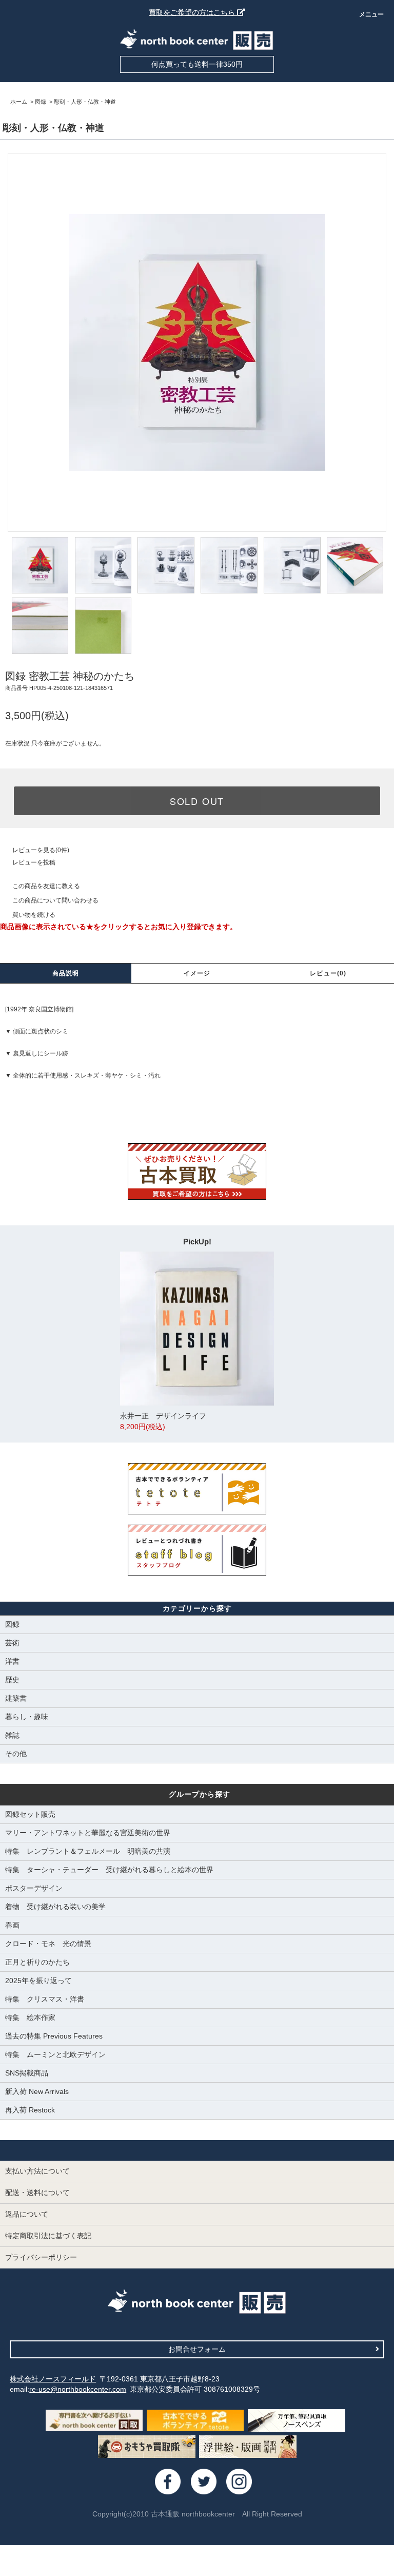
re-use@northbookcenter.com (78, 2389)
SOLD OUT (197, 801)
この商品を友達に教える (46, 886)
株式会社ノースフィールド (53, 2379)
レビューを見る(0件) (41, 850)
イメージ (197, 973)
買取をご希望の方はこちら (193, 12)
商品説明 (66, 973)
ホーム (19, 102)
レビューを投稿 (34, 862)
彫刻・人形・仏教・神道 (85, 102)
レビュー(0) (328, 973)
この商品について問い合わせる (55, 900)
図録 (41, 102)
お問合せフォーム (197, 2349)
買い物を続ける (34, 915)
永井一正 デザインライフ (163, 1421)
